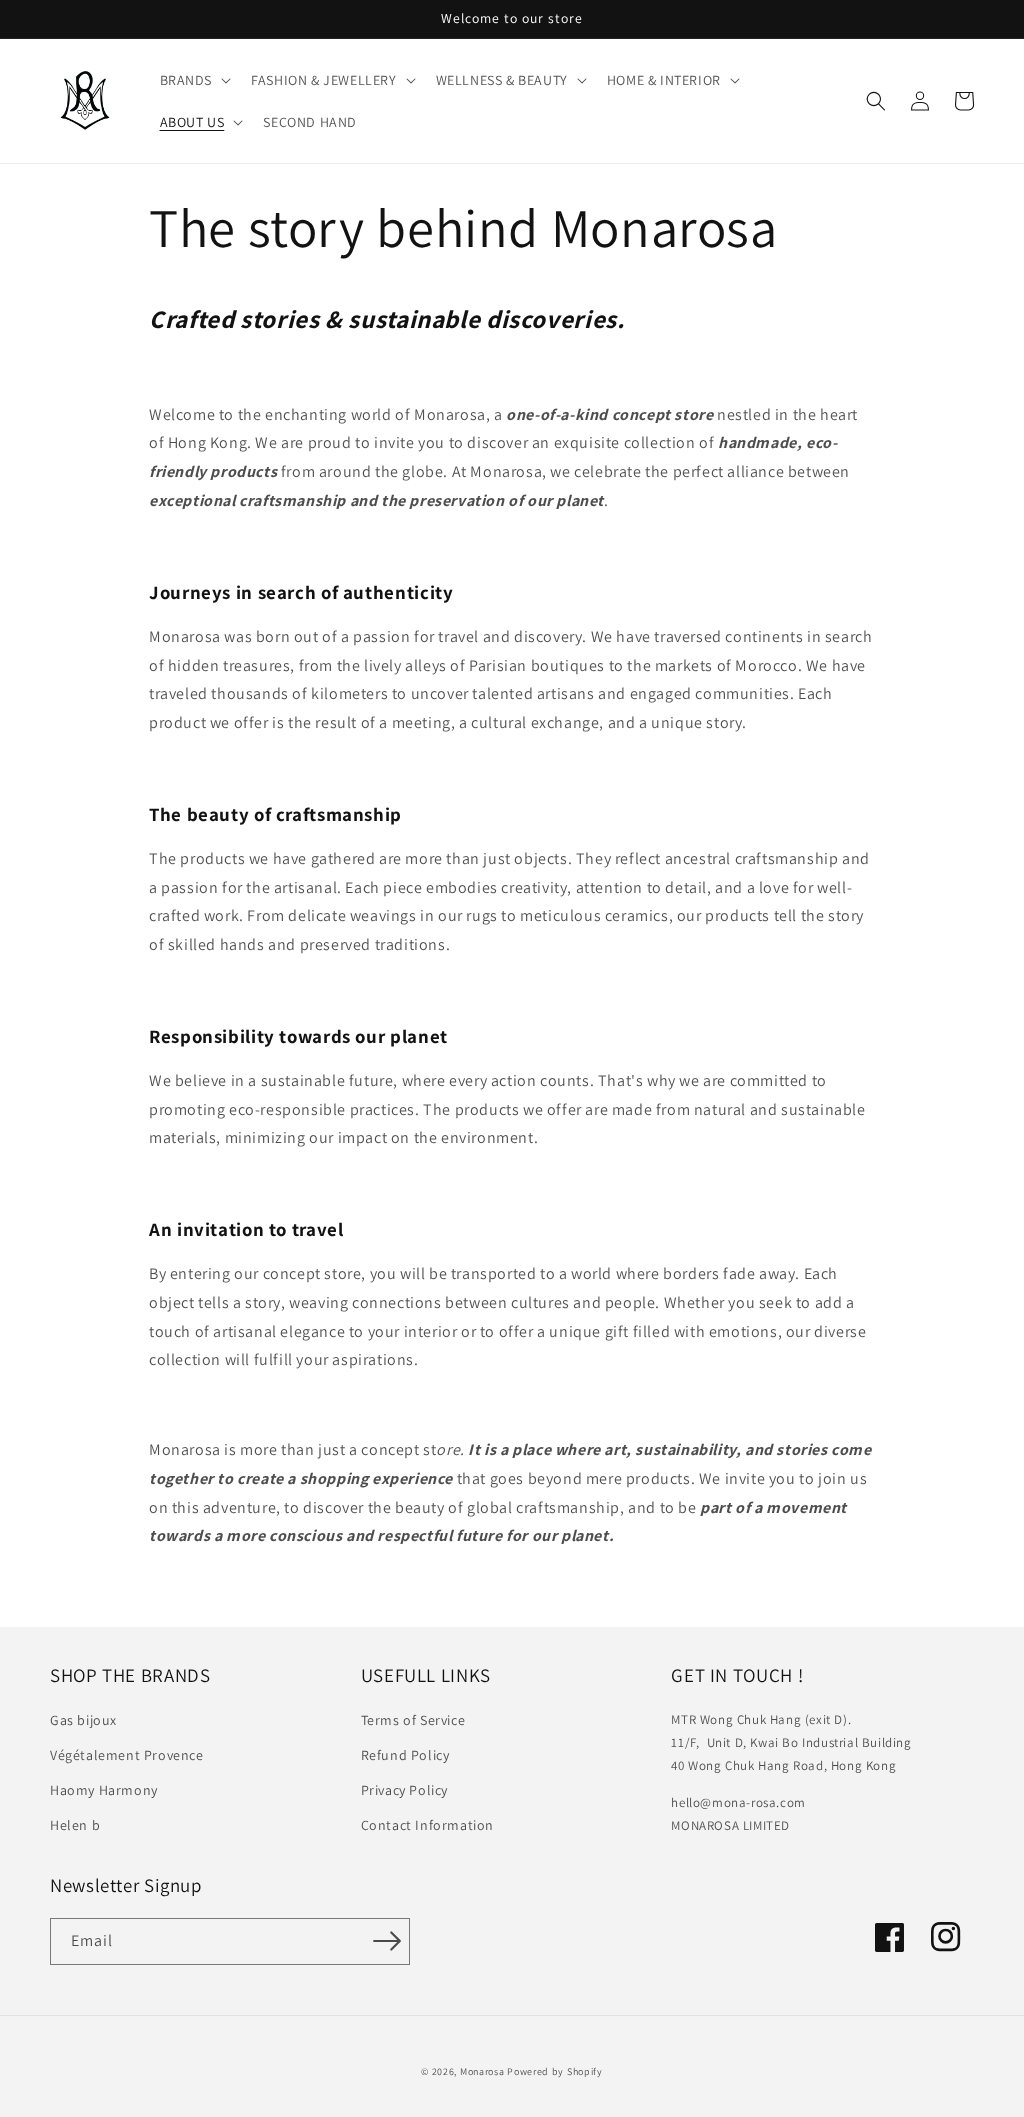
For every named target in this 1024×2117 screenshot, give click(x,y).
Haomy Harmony (104, 1790)
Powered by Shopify (555, 2071)
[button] (194, 80)
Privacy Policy (404, 1790)
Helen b (75, 1825)
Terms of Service (413, 1720)
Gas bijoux (83, 1720)
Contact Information (427, 1825)
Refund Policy (405, 1755)
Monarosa (482, 2071)
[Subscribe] (387, 1941)
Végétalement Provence (127, 1755)
